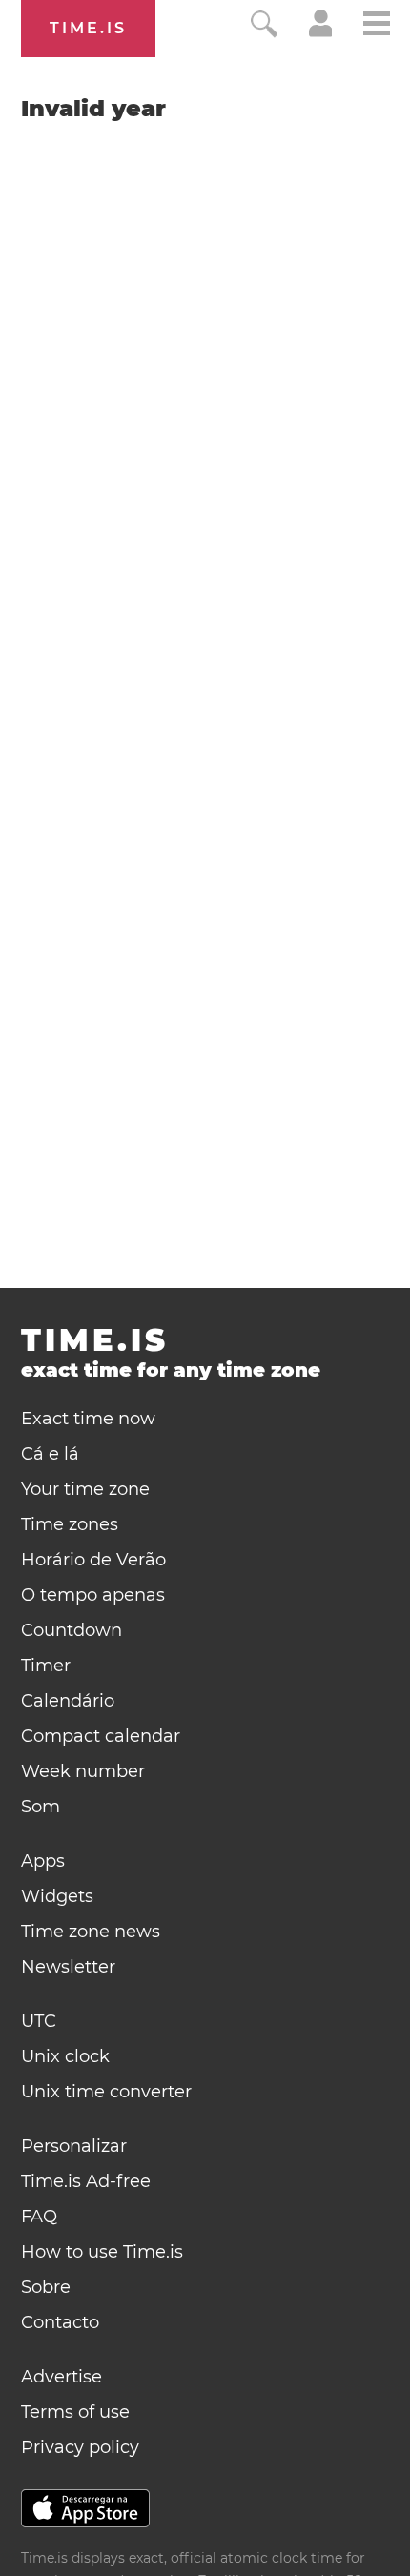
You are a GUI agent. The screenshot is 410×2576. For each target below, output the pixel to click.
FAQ (39, 2217)
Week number (83, 1771)
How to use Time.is (102, 2252)
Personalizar (74, 2146)
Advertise (61, 2377)
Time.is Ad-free (86, 2181)
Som (41, 1807)
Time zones (70, 1524)
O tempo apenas (93, 1595)
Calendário (68, 1701)
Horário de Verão (93, 1560)
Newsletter (68, 1967)
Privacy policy (80, 2447)
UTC (39, 2021)
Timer (46, 1666)
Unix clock (65, 2056)
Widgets (57, 1896)
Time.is (88, 28)
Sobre (46, 2287)
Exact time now (88, 1419)
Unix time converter (106, 2092)
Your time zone (85, 1489)
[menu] (377, 26)
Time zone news (91, 1932)
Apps (43, 1861)
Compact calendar (101, 1736)
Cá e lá (50, 1454)
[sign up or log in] (321, 32)
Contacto (60, 2322)
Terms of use (75, 2412)
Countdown (72, 1630)
